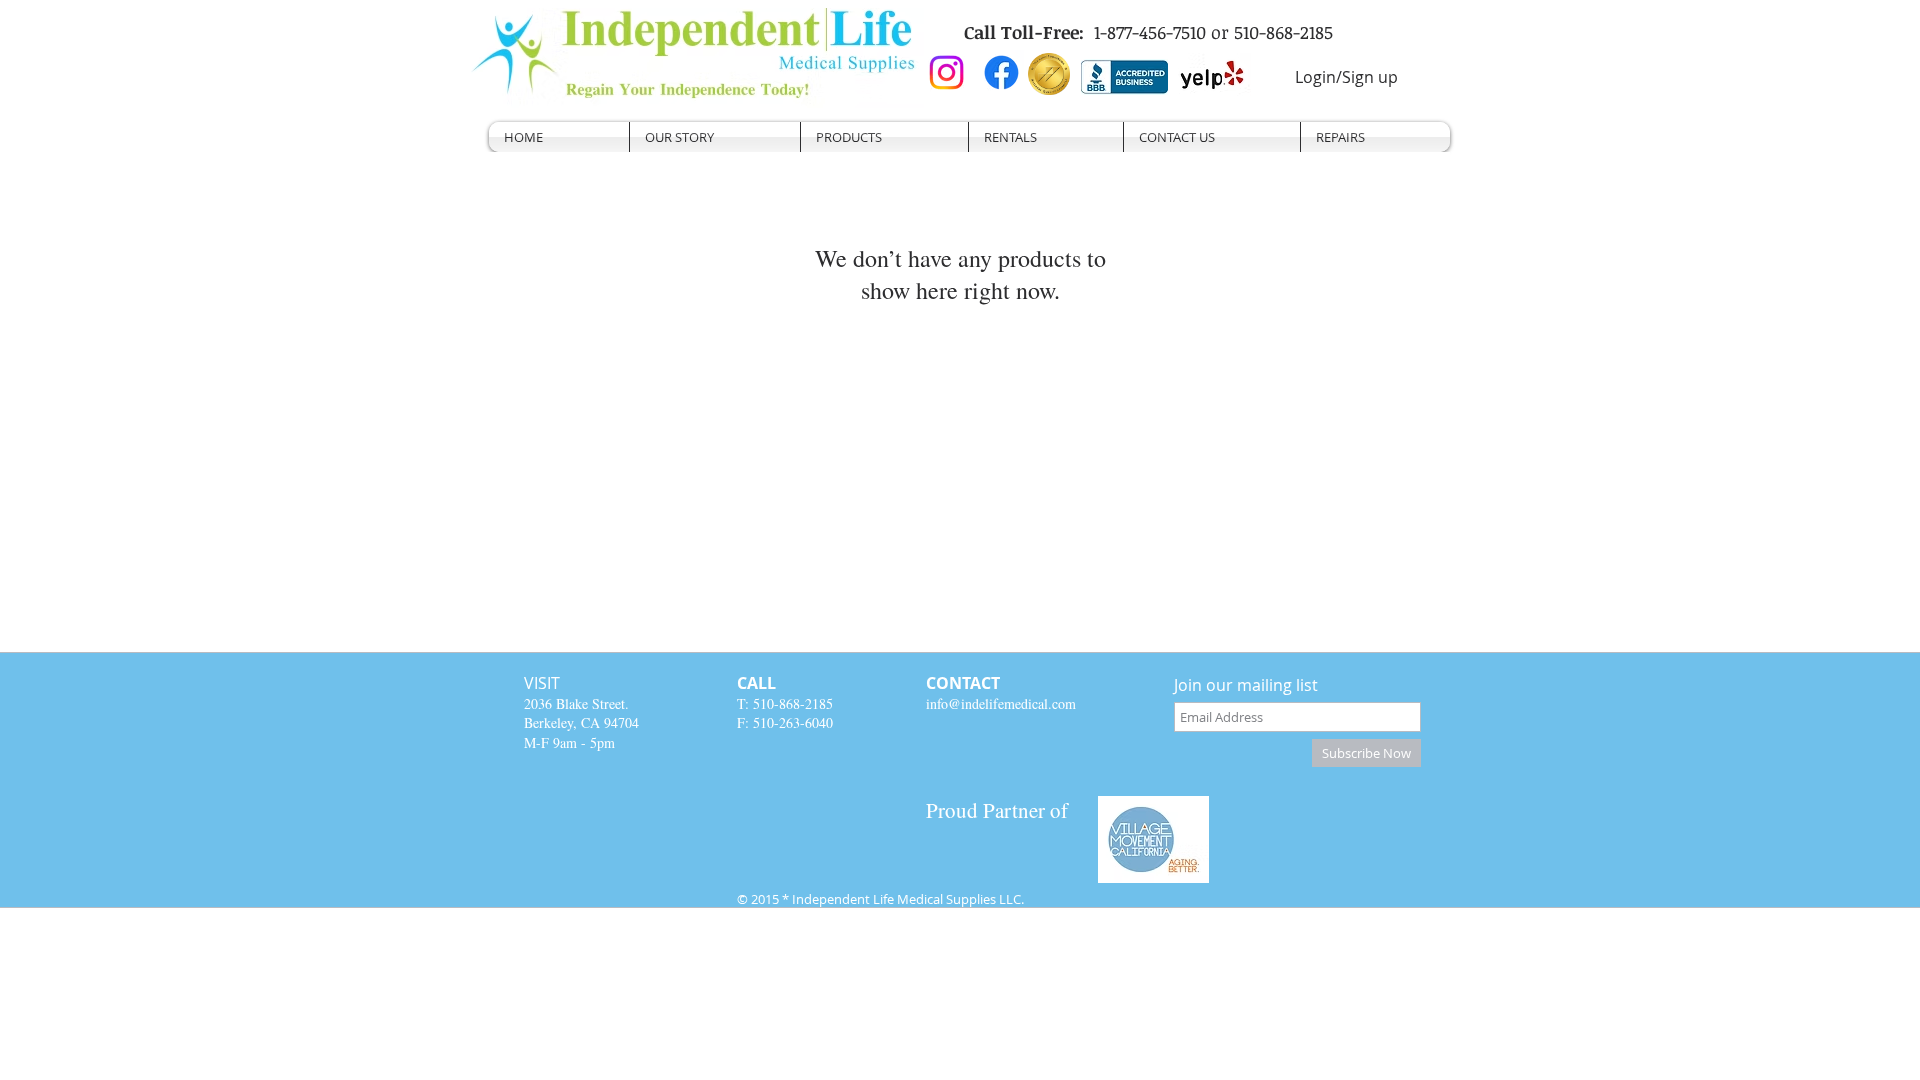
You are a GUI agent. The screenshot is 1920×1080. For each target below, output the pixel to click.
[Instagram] (946, 72)
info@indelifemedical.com (1001, 703)
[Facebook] (1001, 72)
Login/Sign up (1346, 77)
